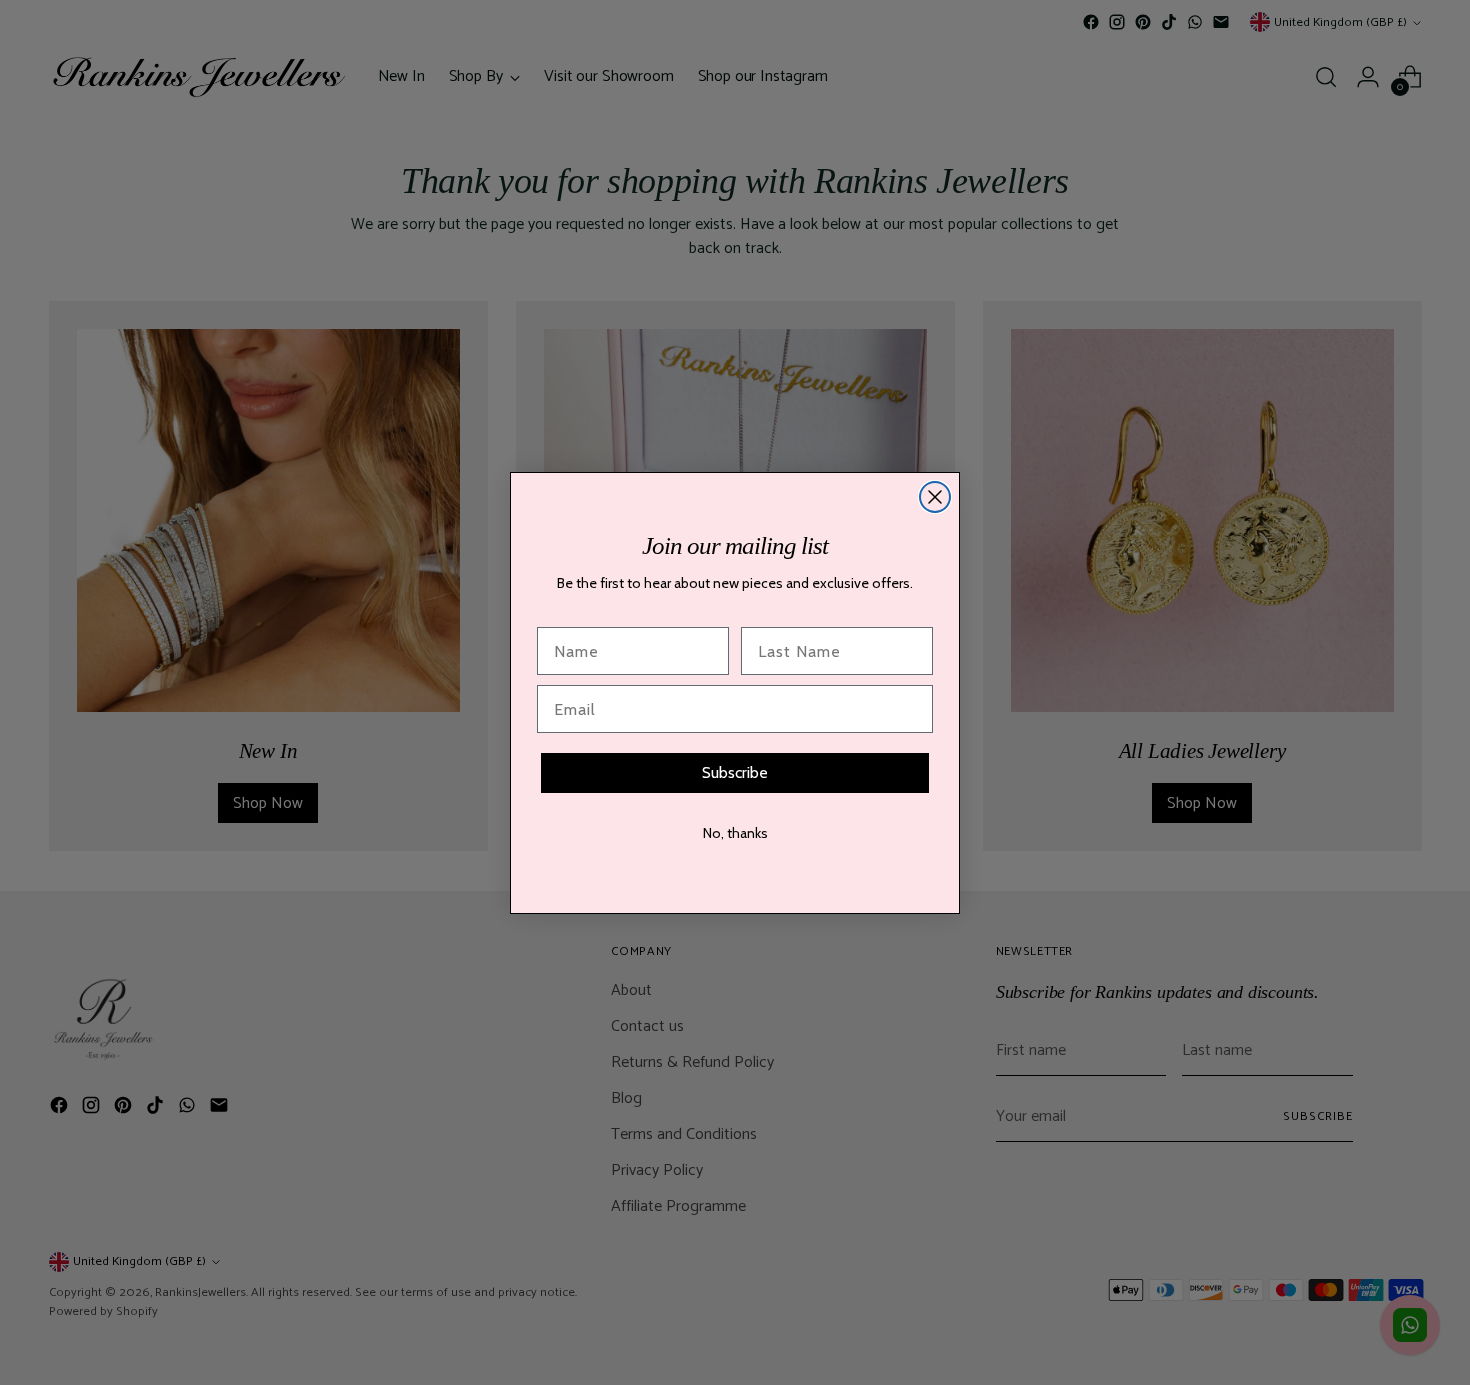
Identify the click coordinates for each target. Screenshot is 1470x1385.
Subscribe (735, 772)
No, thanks (735, 833)
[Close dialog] (935, 497)
